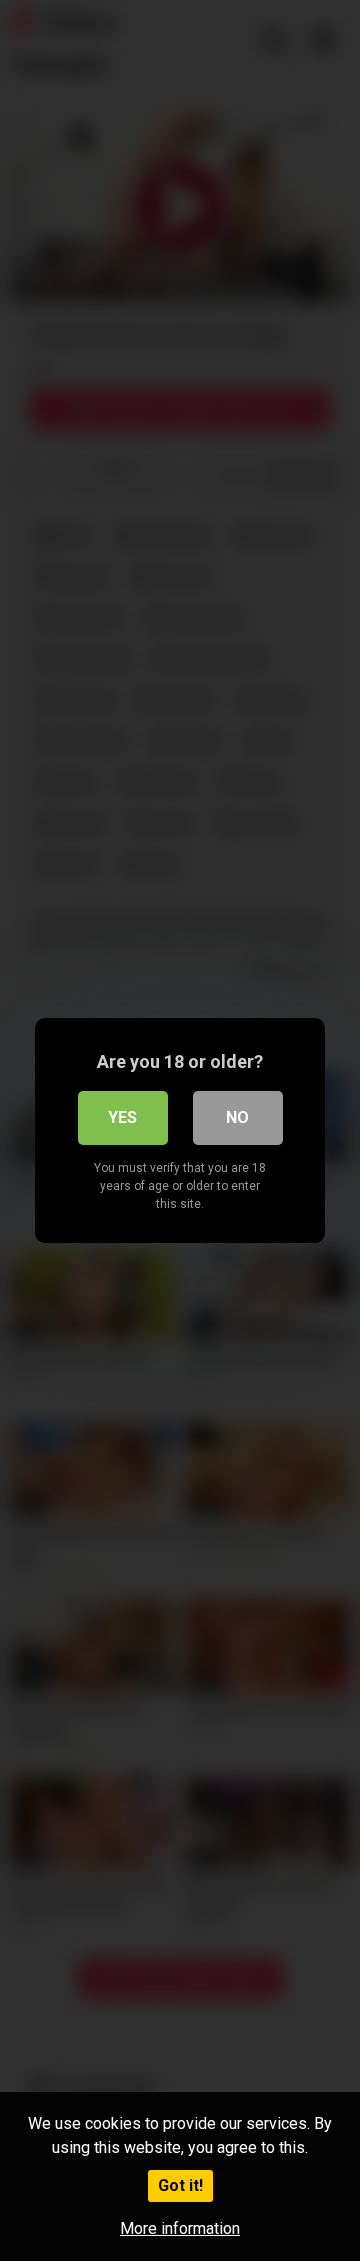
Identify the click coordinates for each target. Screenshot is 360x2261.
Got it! (180, 2185)
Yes (122, 1117)
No (237, 1117)
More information (180, 2228)
